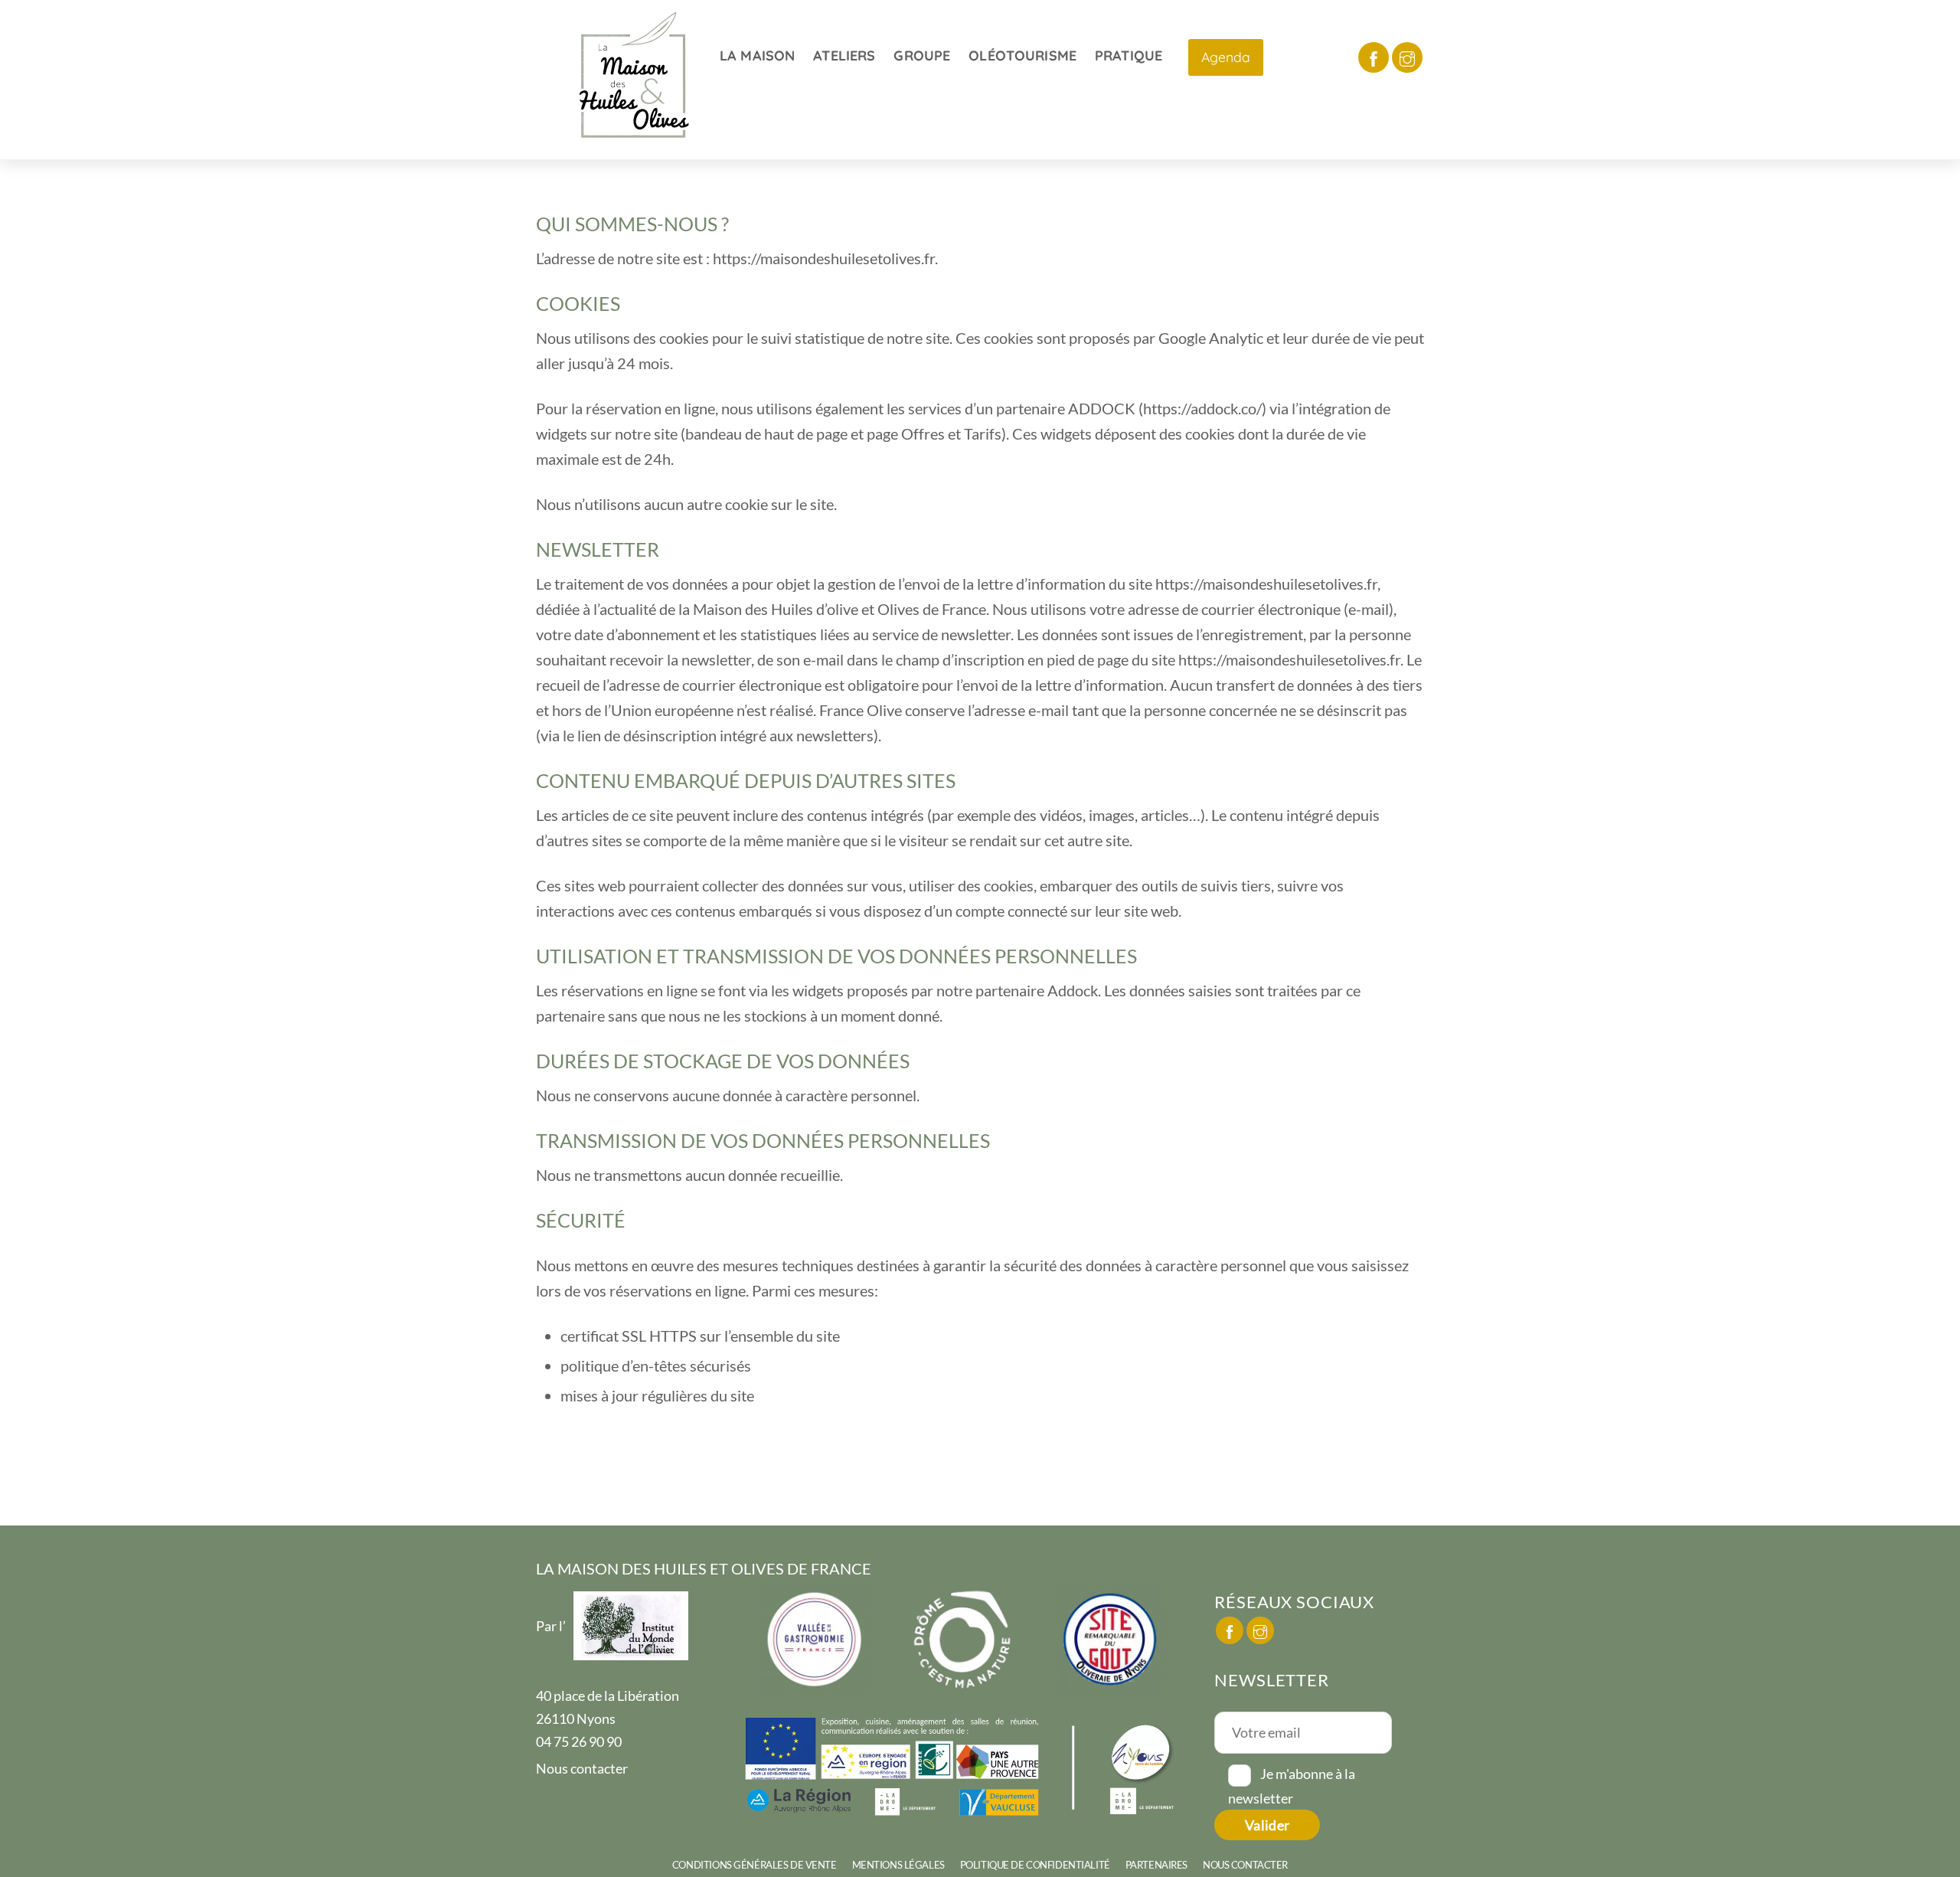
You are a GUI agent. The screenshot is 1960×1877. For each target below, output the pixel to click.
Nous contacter (582, 1768)
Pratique (1129, 56)
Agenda (1226, 57)
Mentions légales (898, 1865)
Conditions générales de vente (755, 1865)
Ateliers (844, 56)
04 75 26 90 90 (579, 1741)
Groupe (922, 56)
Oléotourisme (1022, 56)
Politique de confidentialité (1035, 1865)
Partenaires (1156, 1865)
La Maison (757, 56)
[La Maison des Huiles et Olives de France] (635, 142)
